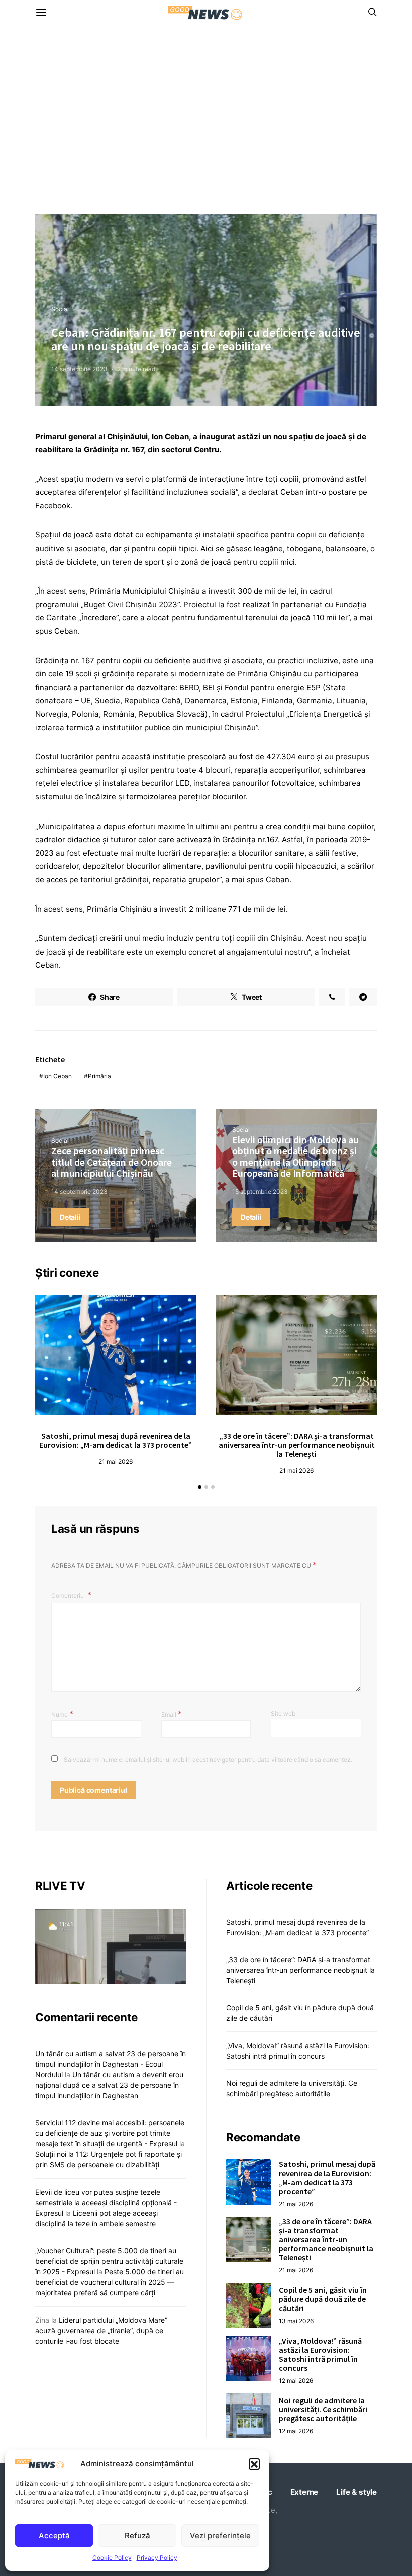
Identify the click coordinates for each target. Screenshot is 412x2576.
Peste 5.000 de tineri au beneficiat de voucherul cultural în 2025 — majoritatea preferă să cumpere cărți (110, 2282)
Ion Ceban (58, 1076)
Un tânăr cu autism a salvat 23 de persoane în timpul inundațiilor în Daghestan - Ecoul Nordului (111, 2064)
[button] (254, 2464)
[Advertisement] (206, 119)
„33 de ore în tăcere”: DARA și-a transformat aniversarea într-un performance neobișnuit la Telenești (297, 1445)
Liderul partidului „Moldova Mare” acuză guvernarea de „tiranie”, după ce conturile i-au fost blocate (101, 2330)
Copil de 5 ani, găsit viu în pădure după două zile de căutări (323, 2299)
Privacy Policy (157, 2558)
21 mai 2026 (116, 1462)
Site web (283, 1714)
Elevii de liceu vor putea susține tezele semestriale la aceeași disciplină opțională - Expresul (106, 2202)
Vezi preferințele (220, 2536)
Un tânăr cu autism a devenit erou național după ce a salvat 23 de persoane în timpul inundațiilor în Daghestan (109, 2085)
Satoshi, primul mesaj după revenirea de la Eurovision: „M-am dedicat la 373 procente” (116, 1440)
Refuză (137, 2536)
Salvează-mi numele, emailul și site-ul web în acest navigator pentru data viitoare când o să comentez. (208, 1760)
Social (60, 309)
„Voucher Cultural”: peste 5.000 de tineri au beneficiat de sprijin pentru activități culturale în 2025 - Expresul (109, 2261)
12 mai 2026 (296, 2381)
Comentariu (68, 1596)
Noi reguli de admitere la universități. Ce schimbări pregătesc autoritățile (323, 2409)
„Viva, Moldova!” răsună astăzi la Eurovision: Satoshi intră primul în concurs (320, 2354)
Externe (304, 2492)
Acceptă (54, 2536)
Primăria (99, 1076)
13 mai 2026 (296, 2321)
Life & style (356, 2492)
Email (172, 1714)
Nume (62, 1714)
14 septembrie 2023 (79, 369)
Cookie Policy (112, 2558)
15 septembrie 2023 (260, 1192)
